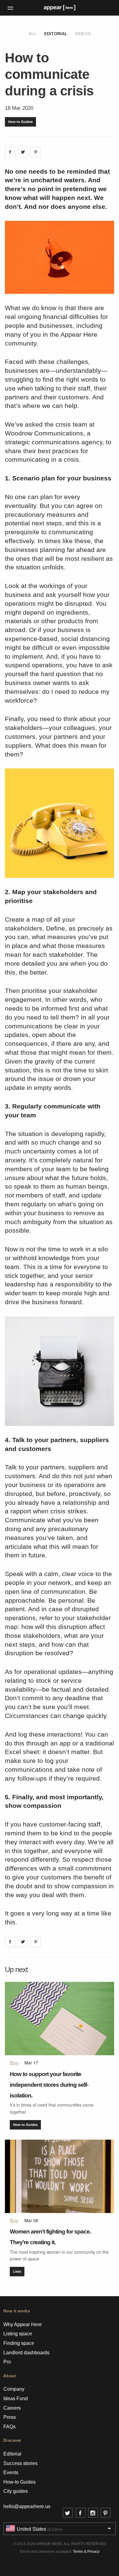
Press (10, 2417)
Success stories (20, 2463)
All (33, 34)
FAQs (9, 2427)
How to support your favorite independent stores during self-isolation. (49, 2085)
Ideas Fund (16, 2398)
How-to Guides (20, 122)
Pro (7, 2362)
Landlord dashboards (26, 2353)
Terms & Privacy (86, 2552)
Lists (17, 2271)
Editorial (56, 34)
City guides (16, 2491)
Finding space (19, 2343)
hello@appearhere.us (27, 2506)
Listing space (18, 2334)
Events (11, 2472)
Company (14, 2389)
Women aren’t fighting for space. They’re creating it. (50, 2237)
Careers (12, 2408)
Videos (83, 34)
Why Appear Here (23, 2324)
